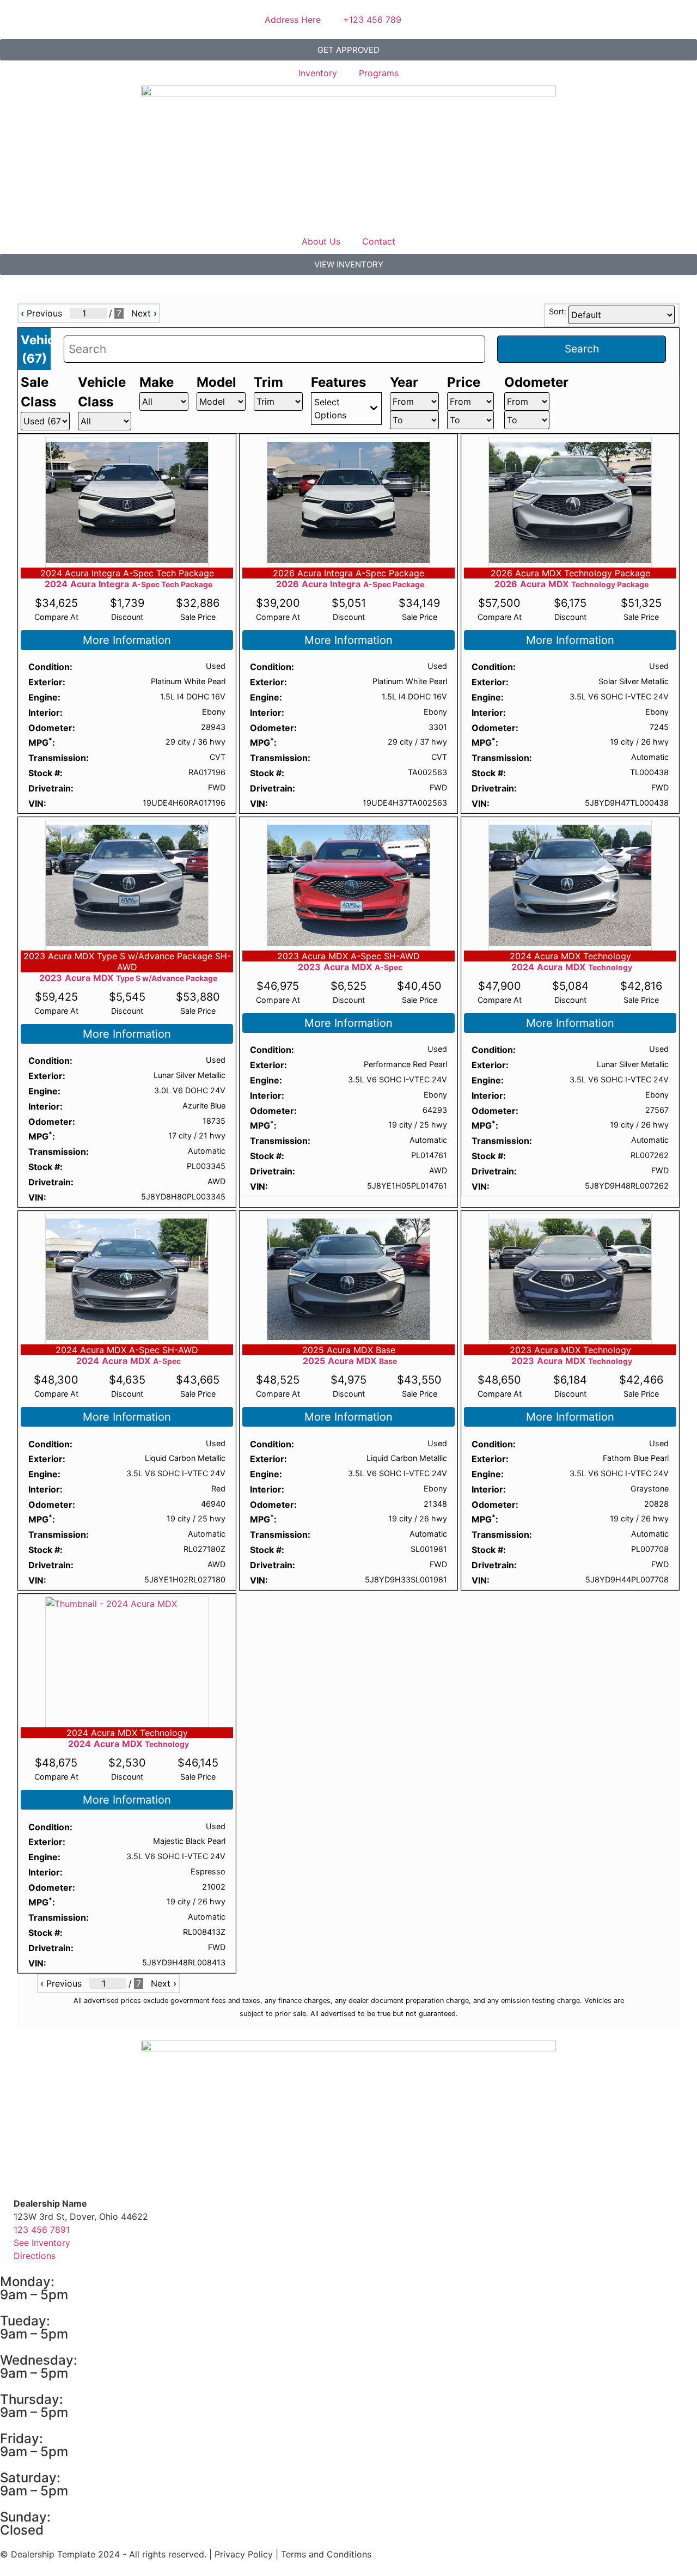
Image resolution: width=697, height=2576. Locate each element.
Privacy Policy (244, 2554)
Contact (379, 241)
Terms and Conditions (326, 2554)
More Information (127, 640)
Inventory (318, 73)
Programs (379, 73)
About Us (321, 241)
